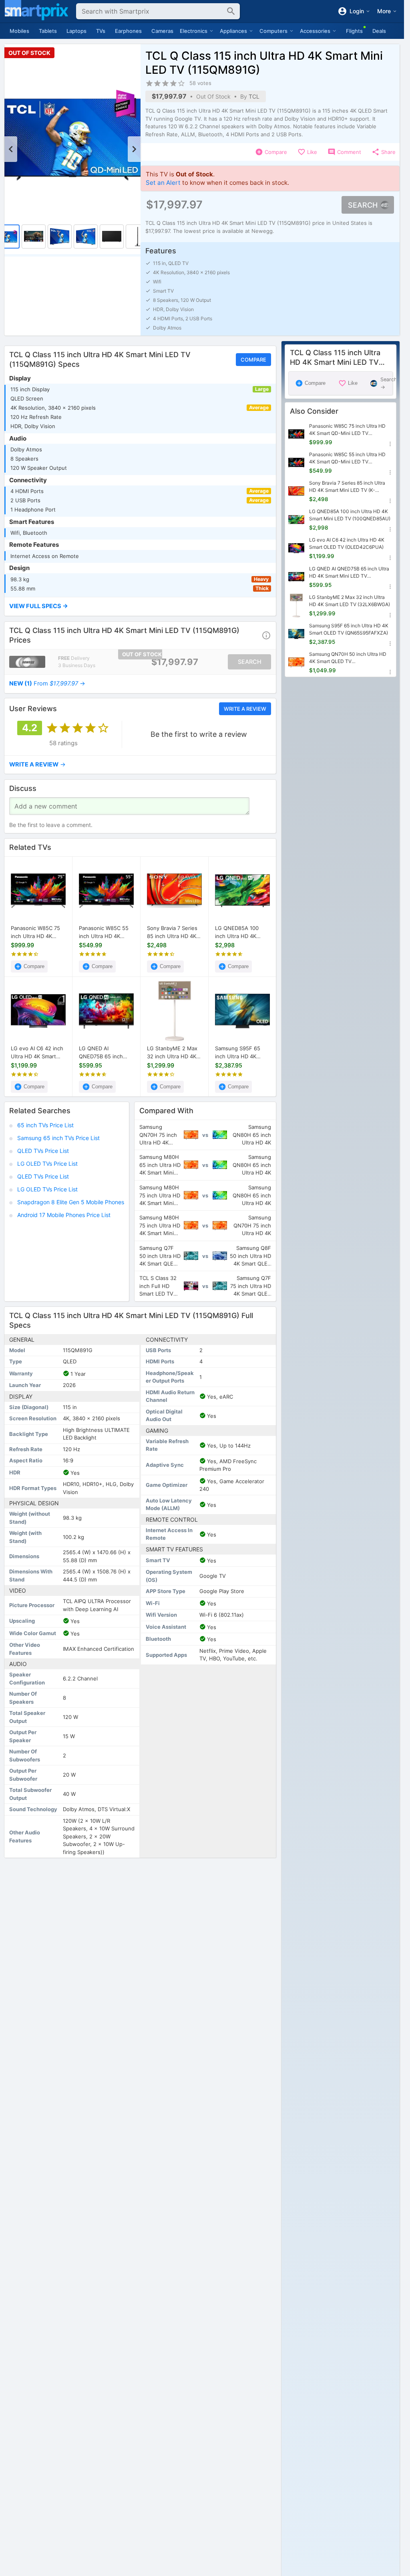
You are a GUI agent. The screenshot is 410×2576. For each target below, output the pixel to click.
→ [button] (47, 683)
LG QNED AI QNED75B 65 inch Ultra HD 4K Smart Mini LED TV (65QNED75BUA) (101, 1053)
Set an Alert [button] (163, 183)
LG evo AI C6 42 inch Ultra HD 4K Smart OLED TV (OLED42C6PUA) (37, 1053)
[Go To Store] (27, 662)
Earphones (128, 31)
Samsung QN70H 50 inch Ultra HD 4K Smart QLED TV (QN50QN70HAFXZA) (348, 658)
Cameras (162, 31)
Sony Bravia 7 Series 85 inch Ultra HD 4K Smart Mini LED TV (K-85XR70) (174, 932)
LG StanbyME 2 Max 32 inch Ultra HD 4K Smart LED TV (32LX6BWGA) (172, 1053)
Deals (379, 31)
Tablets (48, 31)
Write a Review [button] (245, 709)
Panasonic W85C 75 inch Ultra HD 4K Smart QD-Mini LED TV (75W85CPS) (35, 932)
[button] (140, 607)
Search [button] (363, 205)
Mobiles (19, 31)
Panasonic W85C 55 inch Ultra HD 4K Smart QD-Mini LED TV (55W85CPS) (104, 932)
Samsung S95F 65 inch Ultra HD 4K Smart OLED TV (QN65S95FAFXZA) (239, 1053)
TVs (101, 31)
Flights (354, 31)
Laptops (76, 31)
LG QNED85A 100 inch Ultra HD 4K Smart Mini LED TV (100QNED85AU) (238, 932)
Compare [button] (253, 360)
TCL (254, 96)
